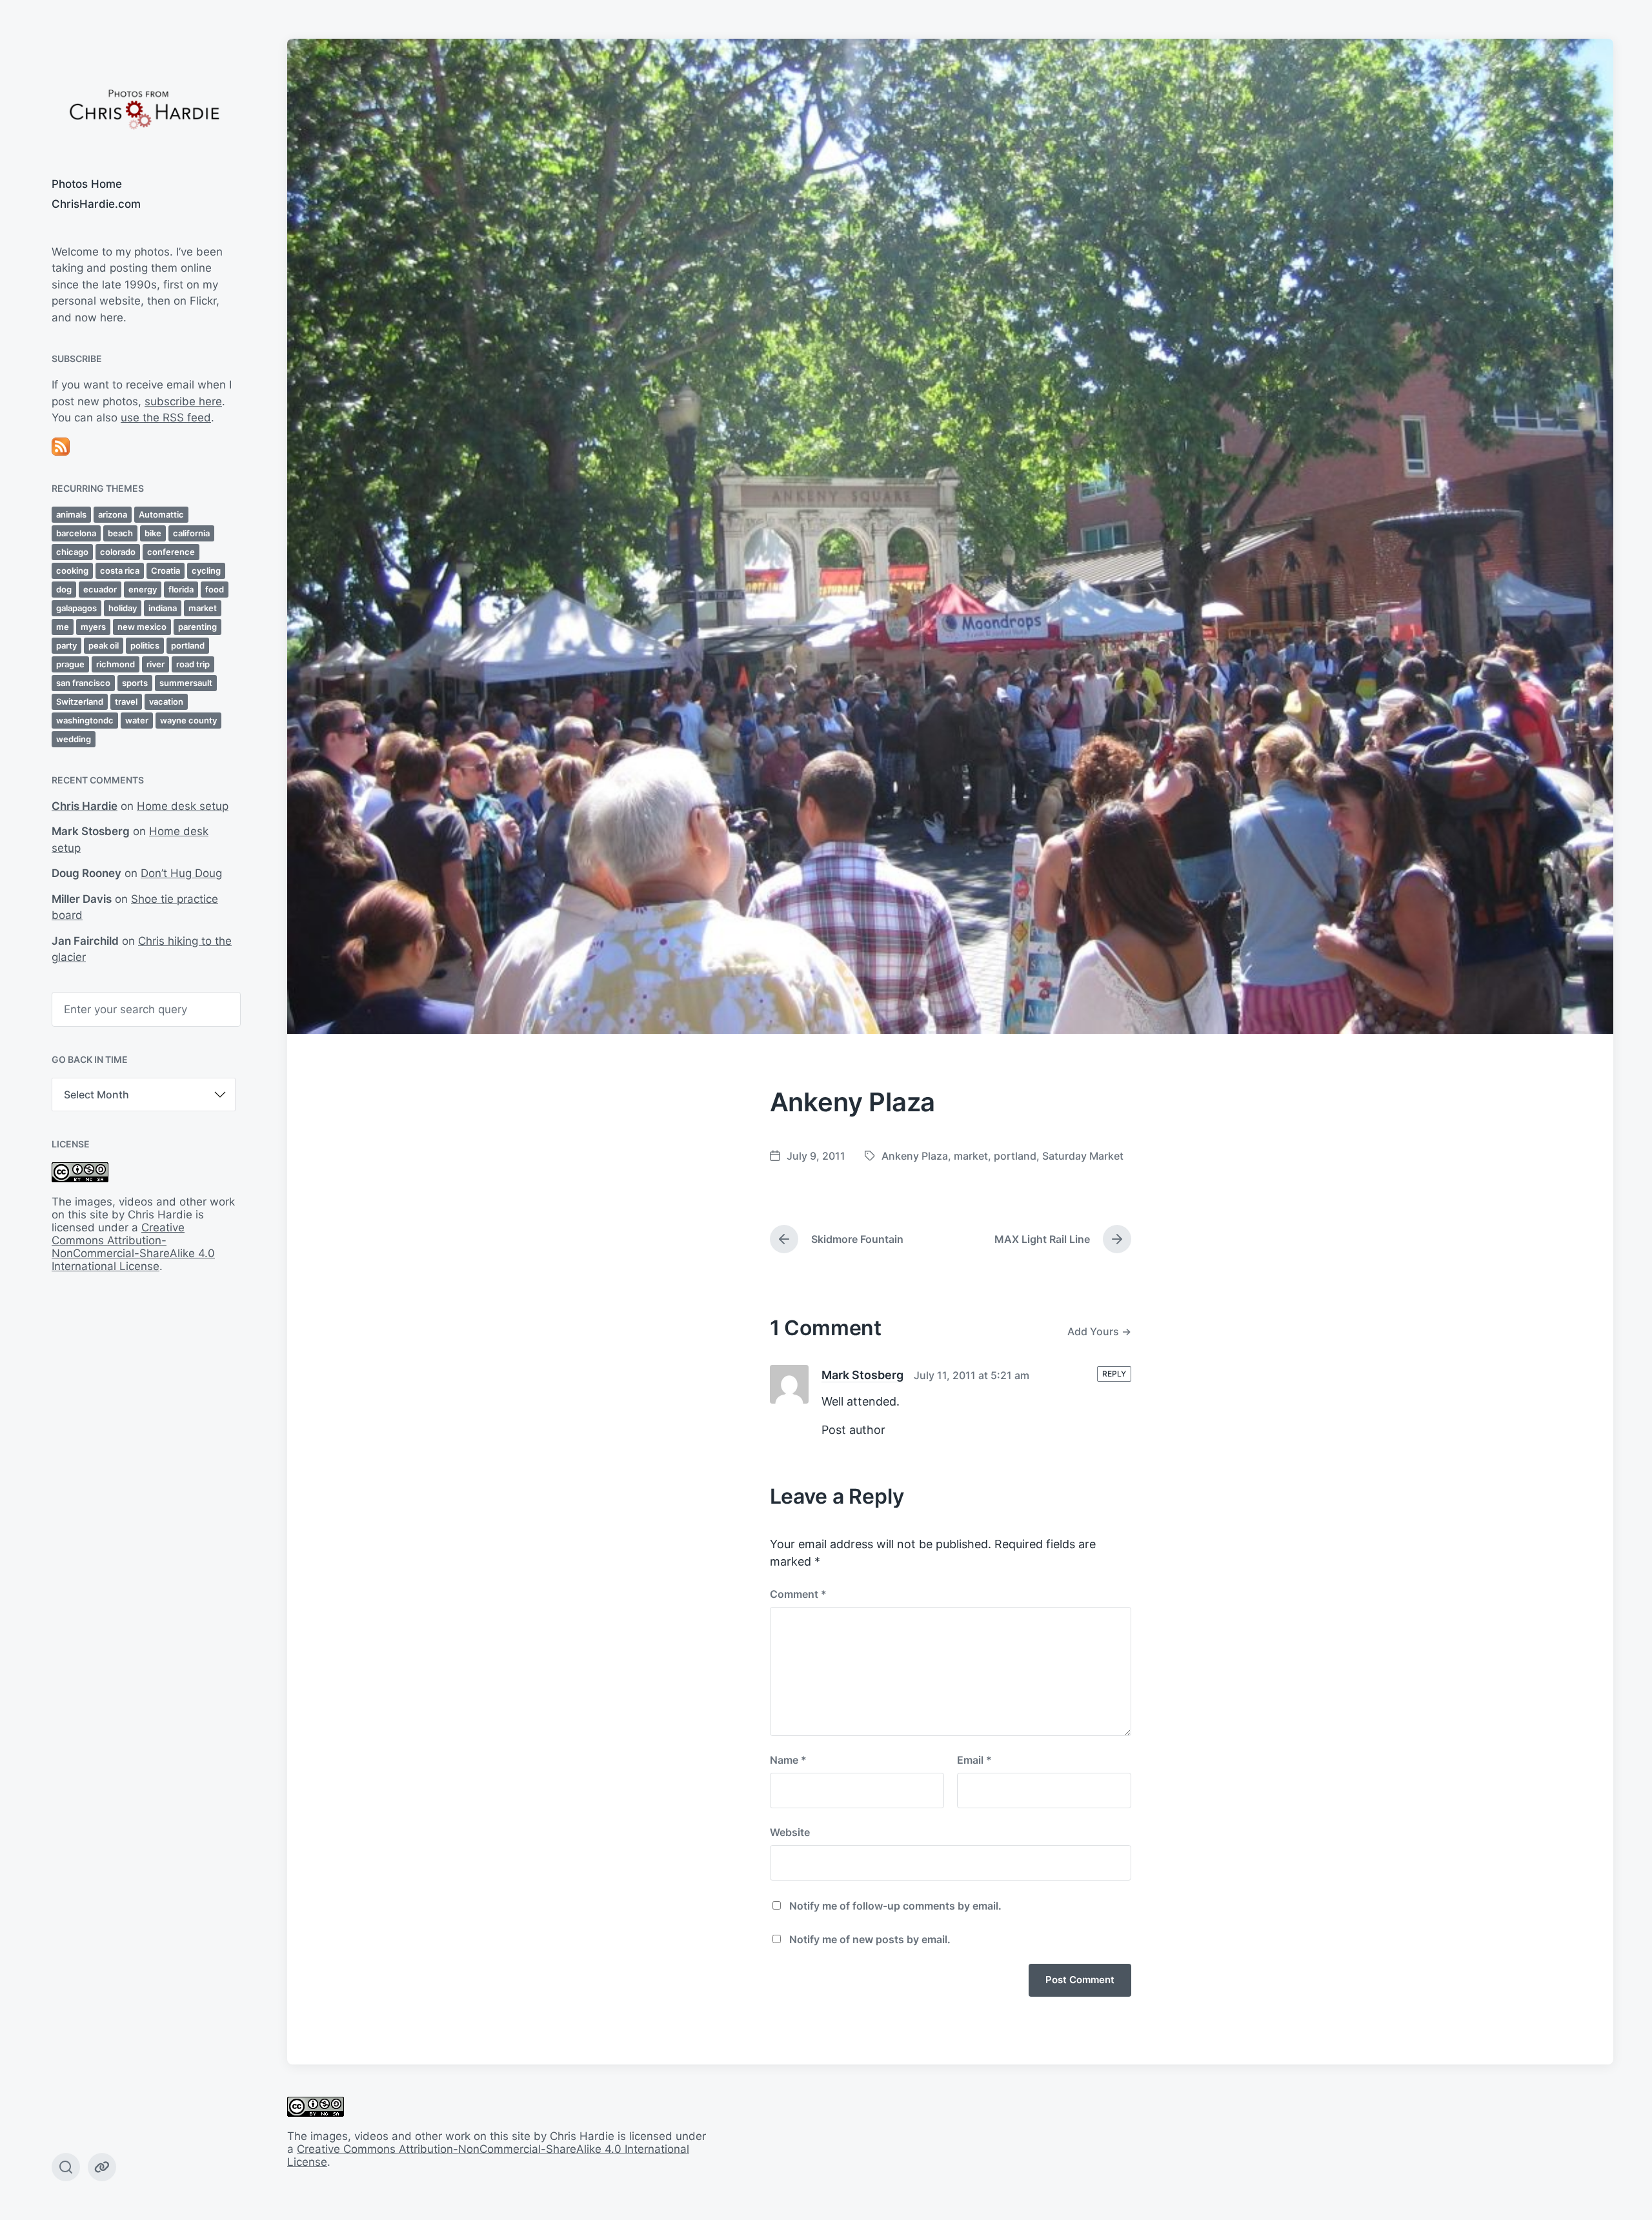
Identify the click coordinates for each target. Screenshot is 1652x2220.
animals (71, 514)
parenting (197, 627)
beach (120, 533)
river (156, 664)
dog (64, 589)
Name (788, 1760)
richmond (116, 664)
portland (188, 645)
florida (181, 589)
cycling (206, 570)
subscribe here (183, 401)
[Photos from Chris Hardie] (144, 108)
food (215, 589)
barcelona (76, 533)
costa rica (120, 570)
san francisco (83, 683)
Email (974, 1760)
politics (145, 645)
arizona (113, 514)
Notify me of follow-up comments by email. (895, 1906)
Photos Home (87, 184)
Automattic (161, 514)
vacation (166, 701)
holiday (123, 608)
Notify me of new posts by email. (870, 1939)
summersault (186, 683)
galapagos (76, 608)
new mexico (142, 627)
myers (93, 627)
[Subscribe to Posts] (144, 447)
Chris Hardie (85, 806)
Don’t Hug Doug (181, 873)
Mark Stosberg (862, 1375)
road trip (193, 664)
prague (70, 664)
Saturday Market (1083, 1156)
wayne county (188, 720)
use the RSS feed (166, 418)
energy (143, 589)
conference (171, 552)
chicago (72, 552)
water (137, 720)
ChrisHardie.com (96, 204)
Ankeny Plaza (915, 1156)
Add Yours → (1099, 1331)
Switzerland (80, 701)
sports (135, 683)
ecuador (100, 589)
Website (790, 1832)
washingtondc (85, 720)
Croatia (166, 570)
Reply (1114, 1374)
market (203, 608)
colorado (118, 552)
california (191, 533)
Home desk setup (183, 806)
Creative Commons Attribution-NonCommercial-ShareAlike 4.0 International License (133, 1247)
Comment (798, 1594)
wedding (74, 739)
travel (126, 701)
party (66, 645)
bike (153, 533)
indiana (163, 608)
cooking (72, 570)
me (63, 627)
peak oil (104, 645)
